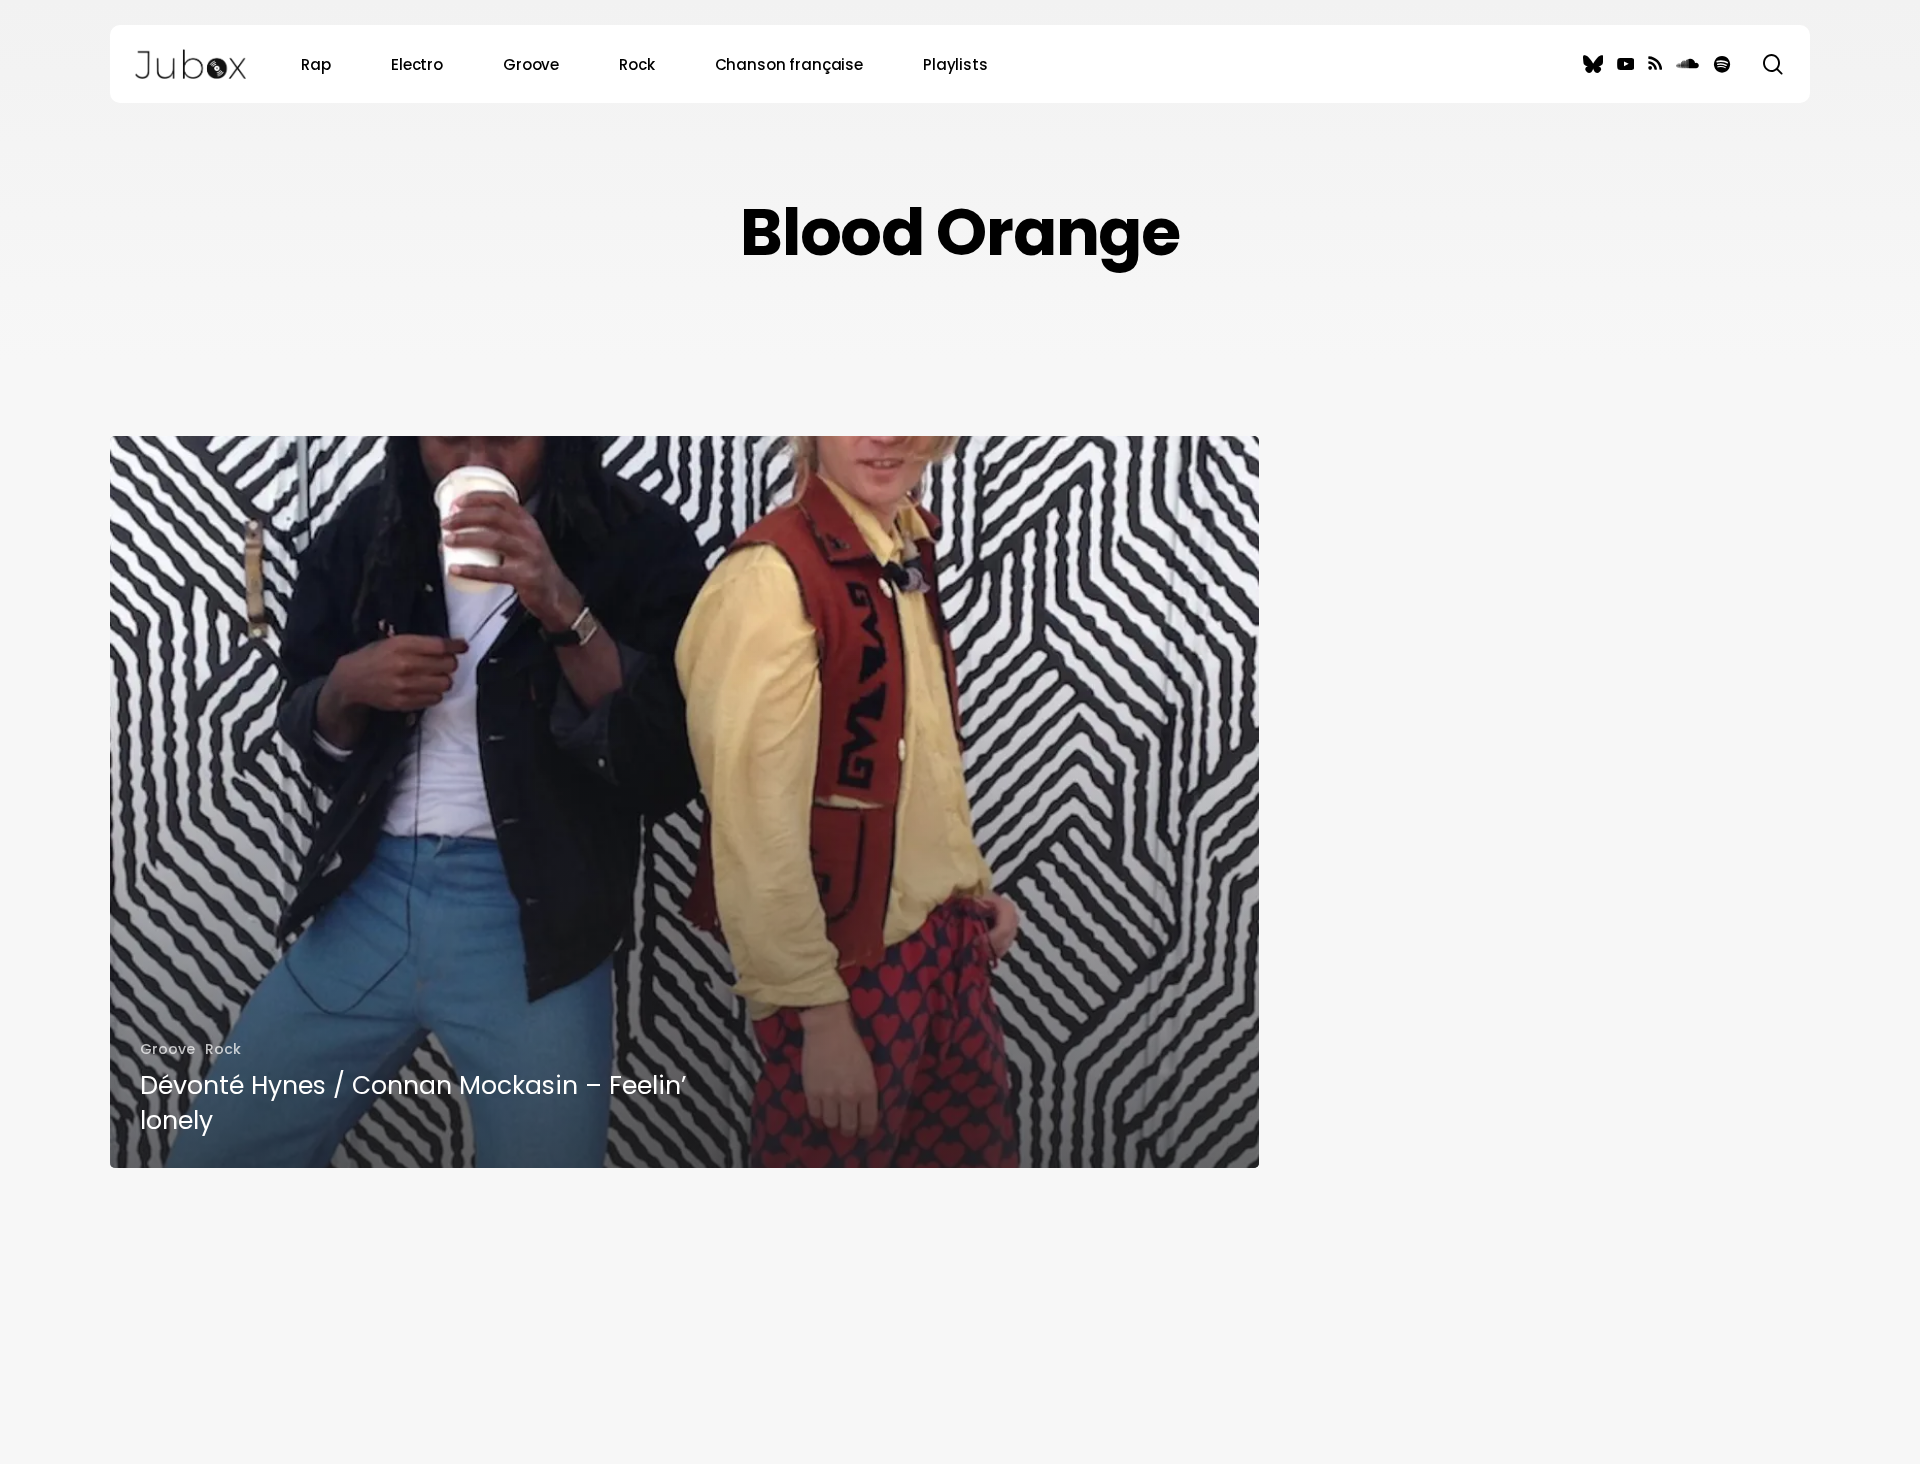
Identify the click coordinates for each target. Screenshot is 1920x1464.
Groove (167, 1049)
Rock (223, 1049)
